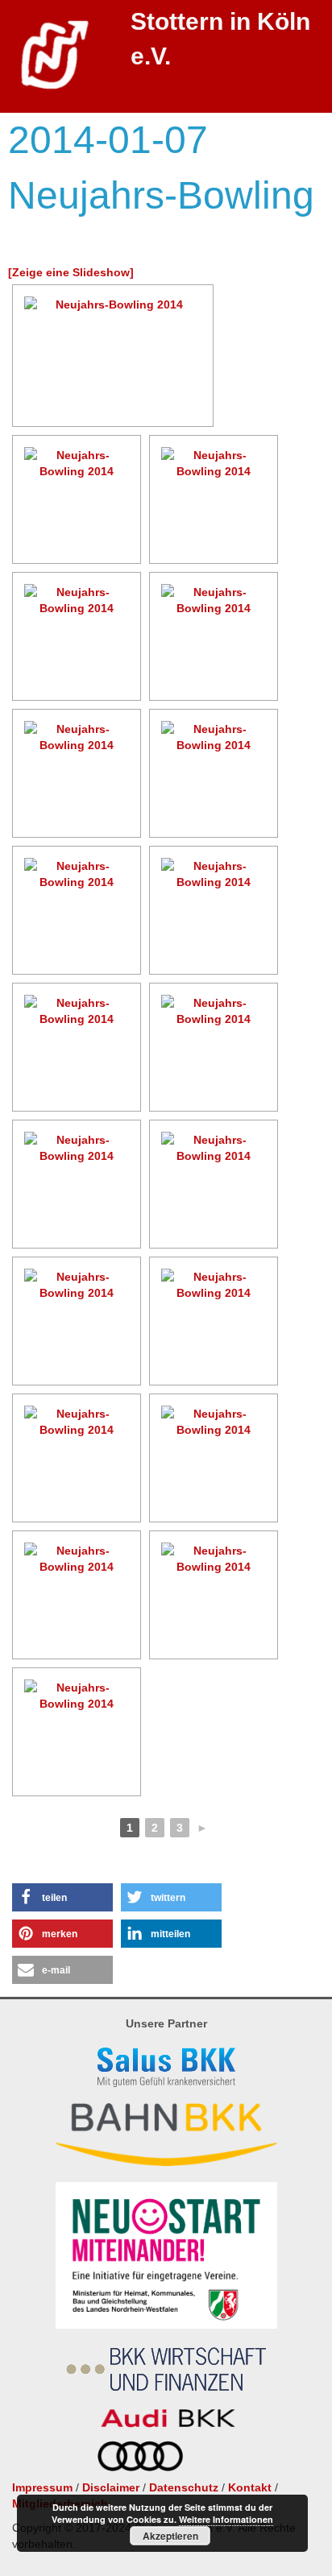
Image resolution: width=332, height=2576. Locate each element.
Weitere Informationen (226, 2519)
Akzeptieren (170, 2536)
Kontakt (250, 2487)
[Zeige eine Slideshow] (71, 272)
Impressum (42, 2487)
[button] (62, 1897)
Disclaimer (111, 2487)
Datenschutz (184, 2487)
